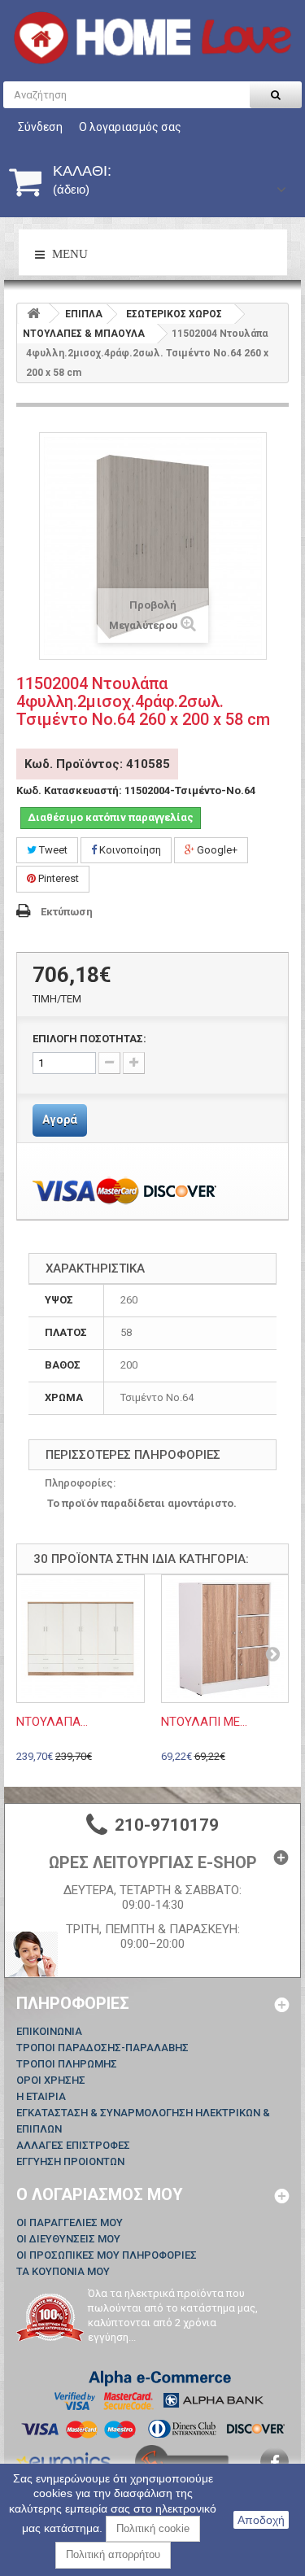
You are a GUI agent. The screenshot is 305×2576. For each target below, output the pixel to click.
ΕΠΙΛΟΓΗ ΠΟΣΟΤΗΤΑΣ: (89, 1039)
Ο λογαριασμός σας (130, 127)
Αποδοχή (261, 2520)
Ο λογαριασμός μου (100, 2194)
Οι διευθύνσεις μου (68, 2239)
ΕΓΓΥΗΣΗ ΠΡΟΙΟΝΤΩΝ (70, 2161)
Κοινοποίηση (129, 850)
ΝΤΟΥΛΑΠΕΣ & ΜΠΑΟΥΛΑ (84, 334)
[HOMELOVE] (152, 38)
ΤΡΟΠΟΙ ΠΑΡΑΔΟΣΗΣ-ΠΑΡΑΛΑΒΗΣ (102, 2048)
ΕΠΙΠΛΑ (84, 314)
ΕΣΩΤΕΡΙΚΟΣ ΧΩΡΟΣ (174, 314)
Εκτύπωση (67, 912)
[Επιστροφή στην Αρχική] (33, 314)
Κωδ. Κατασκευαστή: (69, 790)
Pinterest (57, 878)
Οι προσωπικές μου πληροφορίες (107, 2255)
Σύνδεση (40, 127)
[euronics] (63, 2460)
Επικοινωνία (49, 2031)
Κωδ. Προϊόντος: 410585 (97, 764)
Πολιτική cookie (153, 2528)
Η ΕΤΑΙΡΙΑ (41, 2096)
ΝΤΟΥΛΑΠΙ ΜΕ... (204, 1722)
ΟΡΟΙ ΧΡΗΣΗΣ (51, 2080)
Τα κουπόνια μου (63, 2271)
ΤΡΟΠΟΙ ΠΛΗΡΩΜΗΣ (67, 2064)
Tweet (52, 850)
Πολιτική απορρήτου (113, 2554)
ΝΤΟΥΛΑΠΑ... (52, 1722)
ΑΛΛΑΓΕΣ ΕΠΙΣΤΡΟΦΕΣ (73, 2145)
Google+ (216, 850)
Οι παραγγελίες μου (70, 2222)
